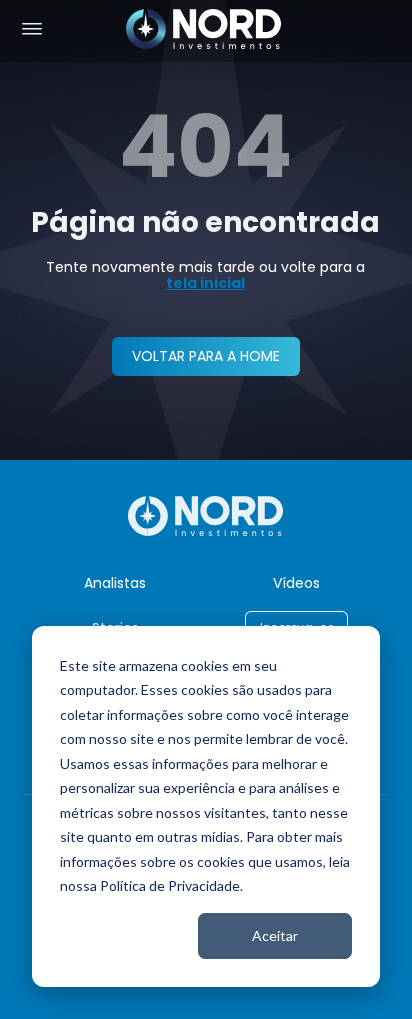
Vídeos (296, 583)
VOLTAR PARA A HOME (206, 356)
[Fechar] (388, 991)
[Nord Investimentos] (204, 30)
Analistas (115, 583)
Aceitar (275, 935)
